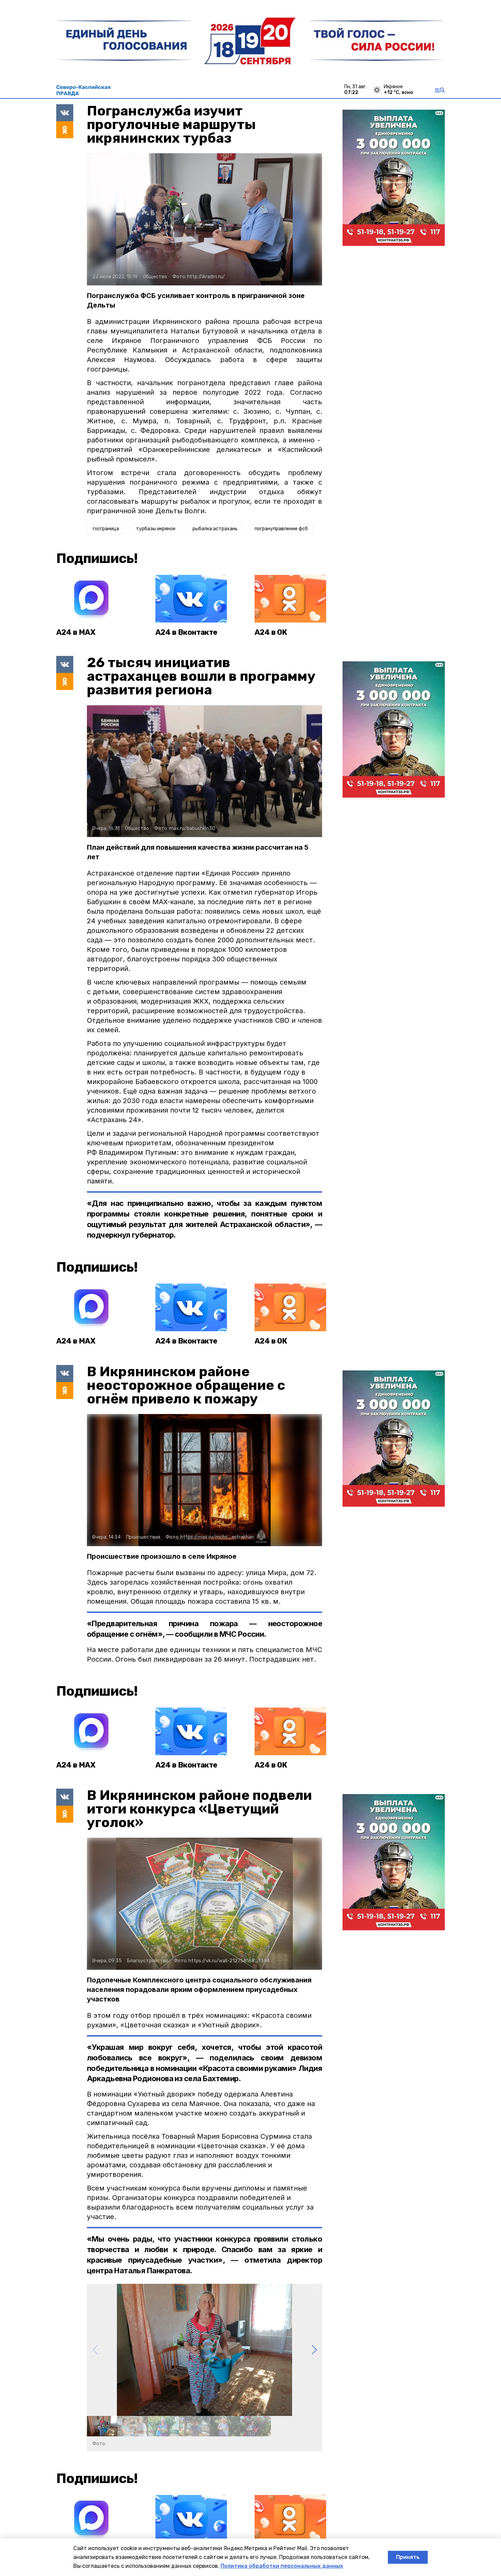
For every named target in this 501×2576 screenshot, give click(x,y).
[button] (314, 2350)
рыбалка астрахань (215, 529)
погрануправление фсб (281, 529)
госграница (106, 529)
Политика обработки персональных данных (282, 2566)
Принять (408, 2557)
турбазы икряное (156, 529)
